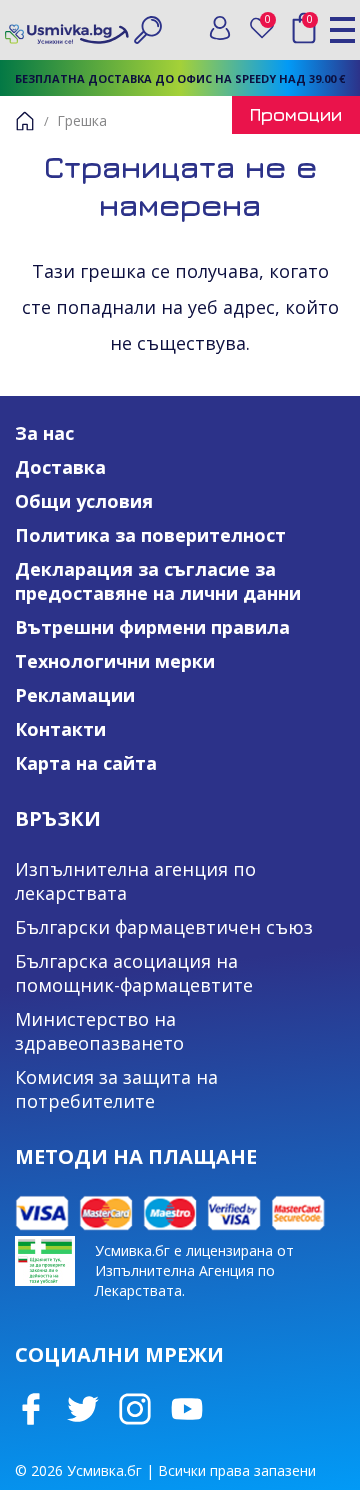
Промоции (296, 114)
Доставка (60, 467)
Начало (25, 121)
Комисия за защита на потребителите (116, 1089)
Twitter (83, 1409)
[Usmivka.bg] (67, 29)
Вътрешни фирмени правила (152, 627)
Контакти (60, 729)
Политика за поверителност (150, 535)
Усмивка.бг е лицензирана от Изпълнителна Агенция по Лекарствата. (194, 1270)
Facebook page (31, 1409)
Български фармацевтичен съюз (164, 927)
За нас (44, 433)
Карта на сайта (86, 763)
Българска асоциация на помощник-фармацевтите (134, 973)
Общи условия (84, 501)
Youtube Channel (187, 1409)
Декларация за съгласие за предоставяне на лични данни (158, 581)
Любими (271, 23)
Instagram (135, 1409)
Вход (220, 28)
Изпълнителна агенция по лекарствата (135, 881)
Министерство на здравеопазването (99, 1031)
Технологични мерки (115, 661)
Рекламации (75, 695)
